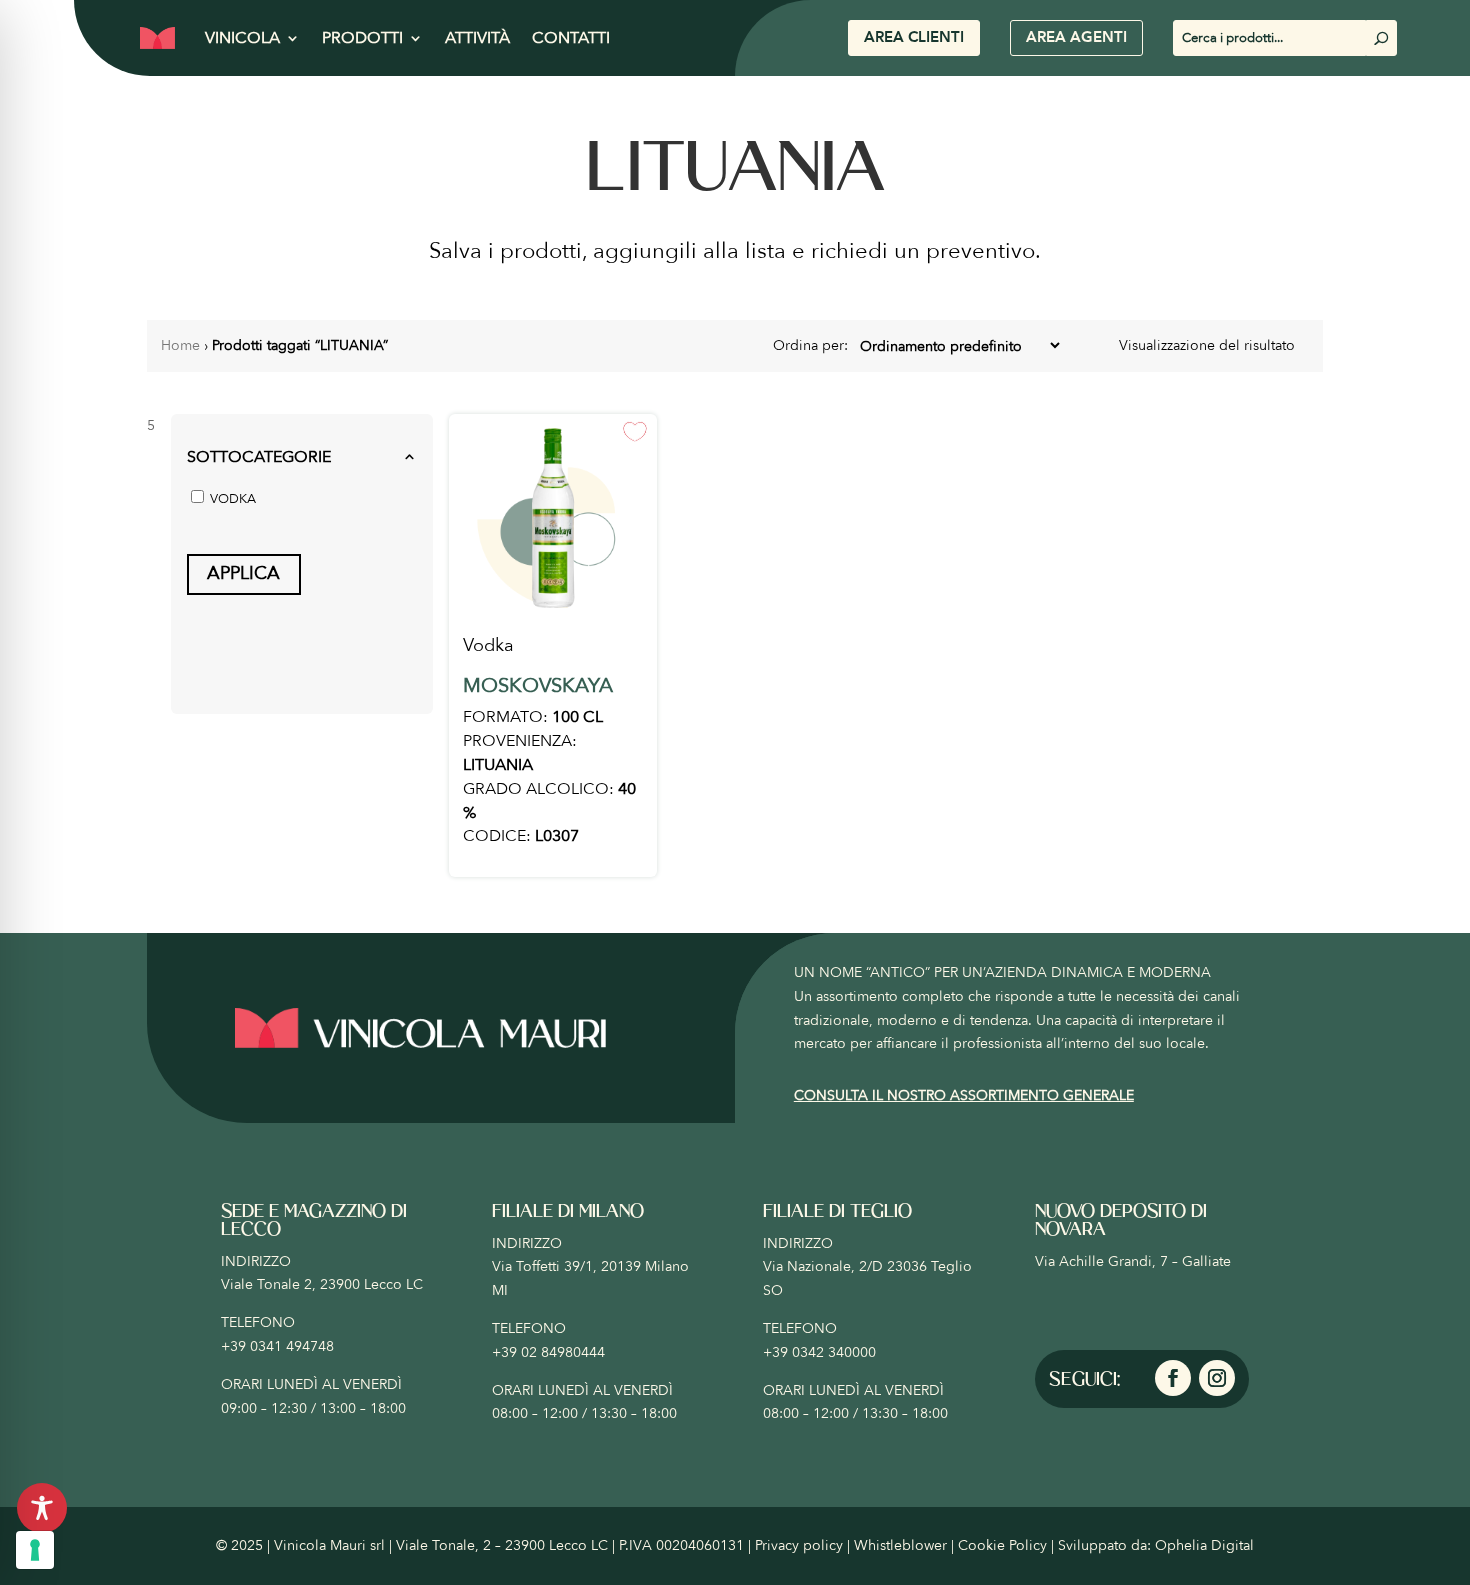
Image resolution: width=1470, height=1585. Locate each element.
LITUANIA (498, 765)
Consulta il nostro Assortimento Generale (964, 1095)
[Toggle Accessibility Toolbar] (42, 1508)
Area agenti (1076, 37)
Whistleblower (900, 1545)
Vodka (488, 645)
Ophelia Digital (1204, 1545)
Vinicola (242, 38)
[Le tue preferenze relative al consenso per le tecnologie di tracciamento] (35, 1550)
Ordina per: (812, 345)
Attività (477, 38)
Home (180, 345)
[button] (302, 458)
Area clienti (914, 37)
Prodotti (362, 38)
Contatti (571, 38)
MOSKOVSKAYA (538, 685)
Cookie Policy (1002, 1545)
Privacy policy (799, 1545)
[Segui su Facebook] (1173, 1378)
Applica (243, 573)
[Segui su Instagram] (1217, 1378)
